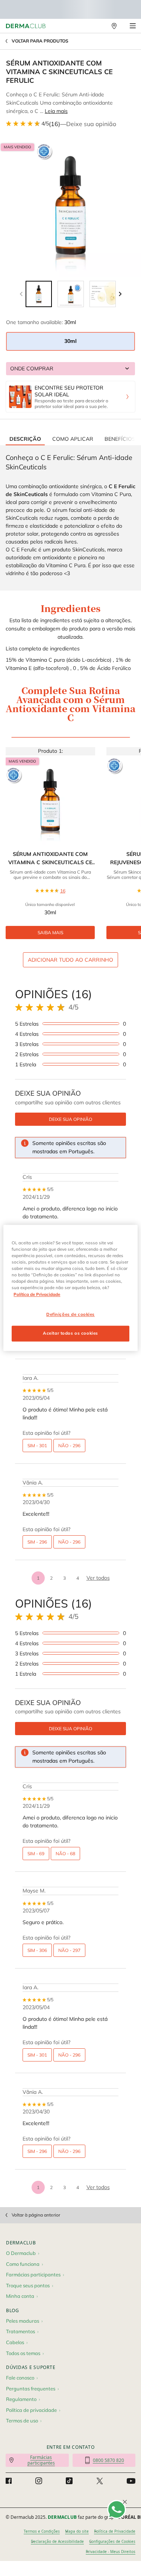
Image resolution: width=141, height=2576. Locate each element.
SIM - (37, 1446)
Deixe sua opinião (91, 124)
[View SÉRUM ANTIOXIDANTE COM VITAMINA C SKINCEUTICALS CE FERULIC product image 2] (71, 294)
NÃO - (69, 1446)
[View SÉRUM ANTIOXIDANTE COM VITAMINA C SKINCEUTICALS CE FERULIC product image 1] (39, 294)
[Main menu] (133, 26)
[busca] (98, 26)
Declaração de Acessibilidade (57, 2541)
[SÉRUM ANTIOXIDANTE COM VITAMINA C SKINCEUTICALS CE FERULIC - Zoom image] (70, 206)
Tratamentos (20, 2331)
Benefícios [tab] (120, 439)
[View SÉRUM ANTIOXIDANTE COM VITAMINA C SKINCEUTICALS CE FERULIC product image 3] (103, 294)
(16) (55, 124)
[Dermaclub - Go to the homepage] (26, 26)
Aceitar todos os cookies (70, 1334)
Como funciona (23, 2264)
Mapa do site (77, 2531)
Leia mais (56, 111)
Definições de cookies (70, 1314)
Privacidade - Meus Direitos (111, 2552)
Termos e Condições (42, 2531)
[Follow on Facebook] (9, 2481)
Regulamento (21, 2399)
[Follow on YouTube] (131, 2481)
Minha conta (20, 2296)
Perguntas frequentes (31, 2389)
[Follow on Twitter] (100, 2481)
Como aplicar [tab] (73, 439)
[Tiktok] (69, 2481)
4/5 (45, 123)
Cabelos (15, 2342)
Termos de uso (22, 2421)
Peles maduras (23, 2321)
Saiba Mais (50, 933)
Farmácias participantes (33, 2275)
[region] (70, 1288)
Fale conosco (20, 2378)
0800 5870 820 (108, 2460)
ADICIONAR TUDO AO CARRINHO (70, 960)
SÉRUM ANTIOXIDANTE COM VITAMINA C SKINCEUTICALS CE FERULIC (50, 859)
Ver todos (98, 1578)
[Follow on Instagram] (39, 2481)
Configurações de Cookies (112, 2541)
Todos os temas (23, 2353)
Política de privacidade (31, 2410)
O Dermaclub (21, 2253)
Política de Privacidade (115, 2531)
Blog (13, 2310)
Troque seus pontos (28, 2285)
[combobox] (70, 369)
